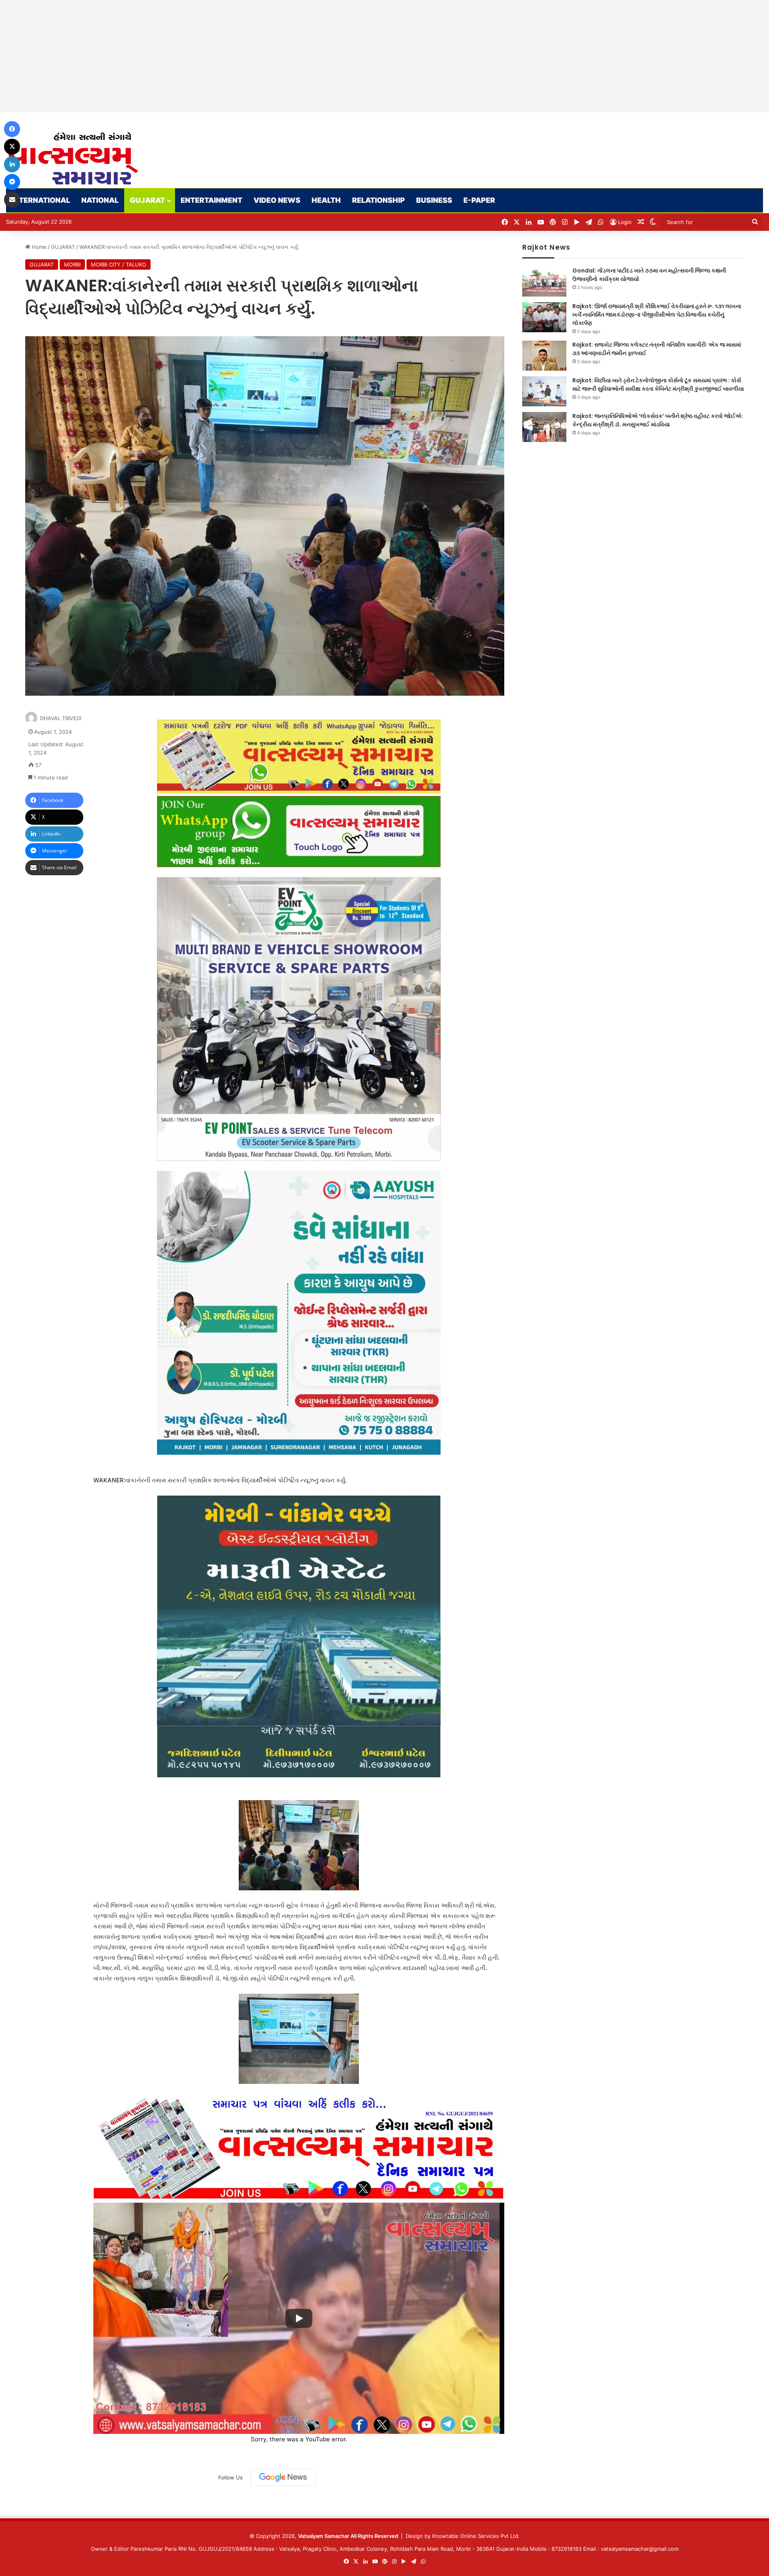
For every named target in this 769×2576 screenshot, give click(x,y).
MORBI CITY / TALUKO (119, 264)
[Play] (299, 2318)
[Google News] (283, 2477)
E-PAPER (479, 200)
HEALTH (326, 200)
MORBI (72, 264)
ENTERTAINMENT (211, 200)
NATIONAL (100, 200)
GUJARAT (147, 200)
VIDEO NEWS (277, 200)
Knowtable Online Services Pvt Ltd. (476, 2536)
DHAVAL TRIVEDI (61, 718)
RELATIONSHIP (378, 200)
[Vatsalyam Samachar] (73, 158)
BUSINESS (434, 200)
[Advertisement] (240, 56)
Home (38, 247)
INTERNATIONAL (41, 200)
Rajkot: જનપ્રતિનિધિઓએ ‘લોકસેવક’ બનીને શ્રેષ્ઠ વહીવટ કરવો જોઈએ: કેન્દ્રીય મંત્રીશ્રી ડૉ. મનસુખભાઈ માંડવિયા (658, 420)
